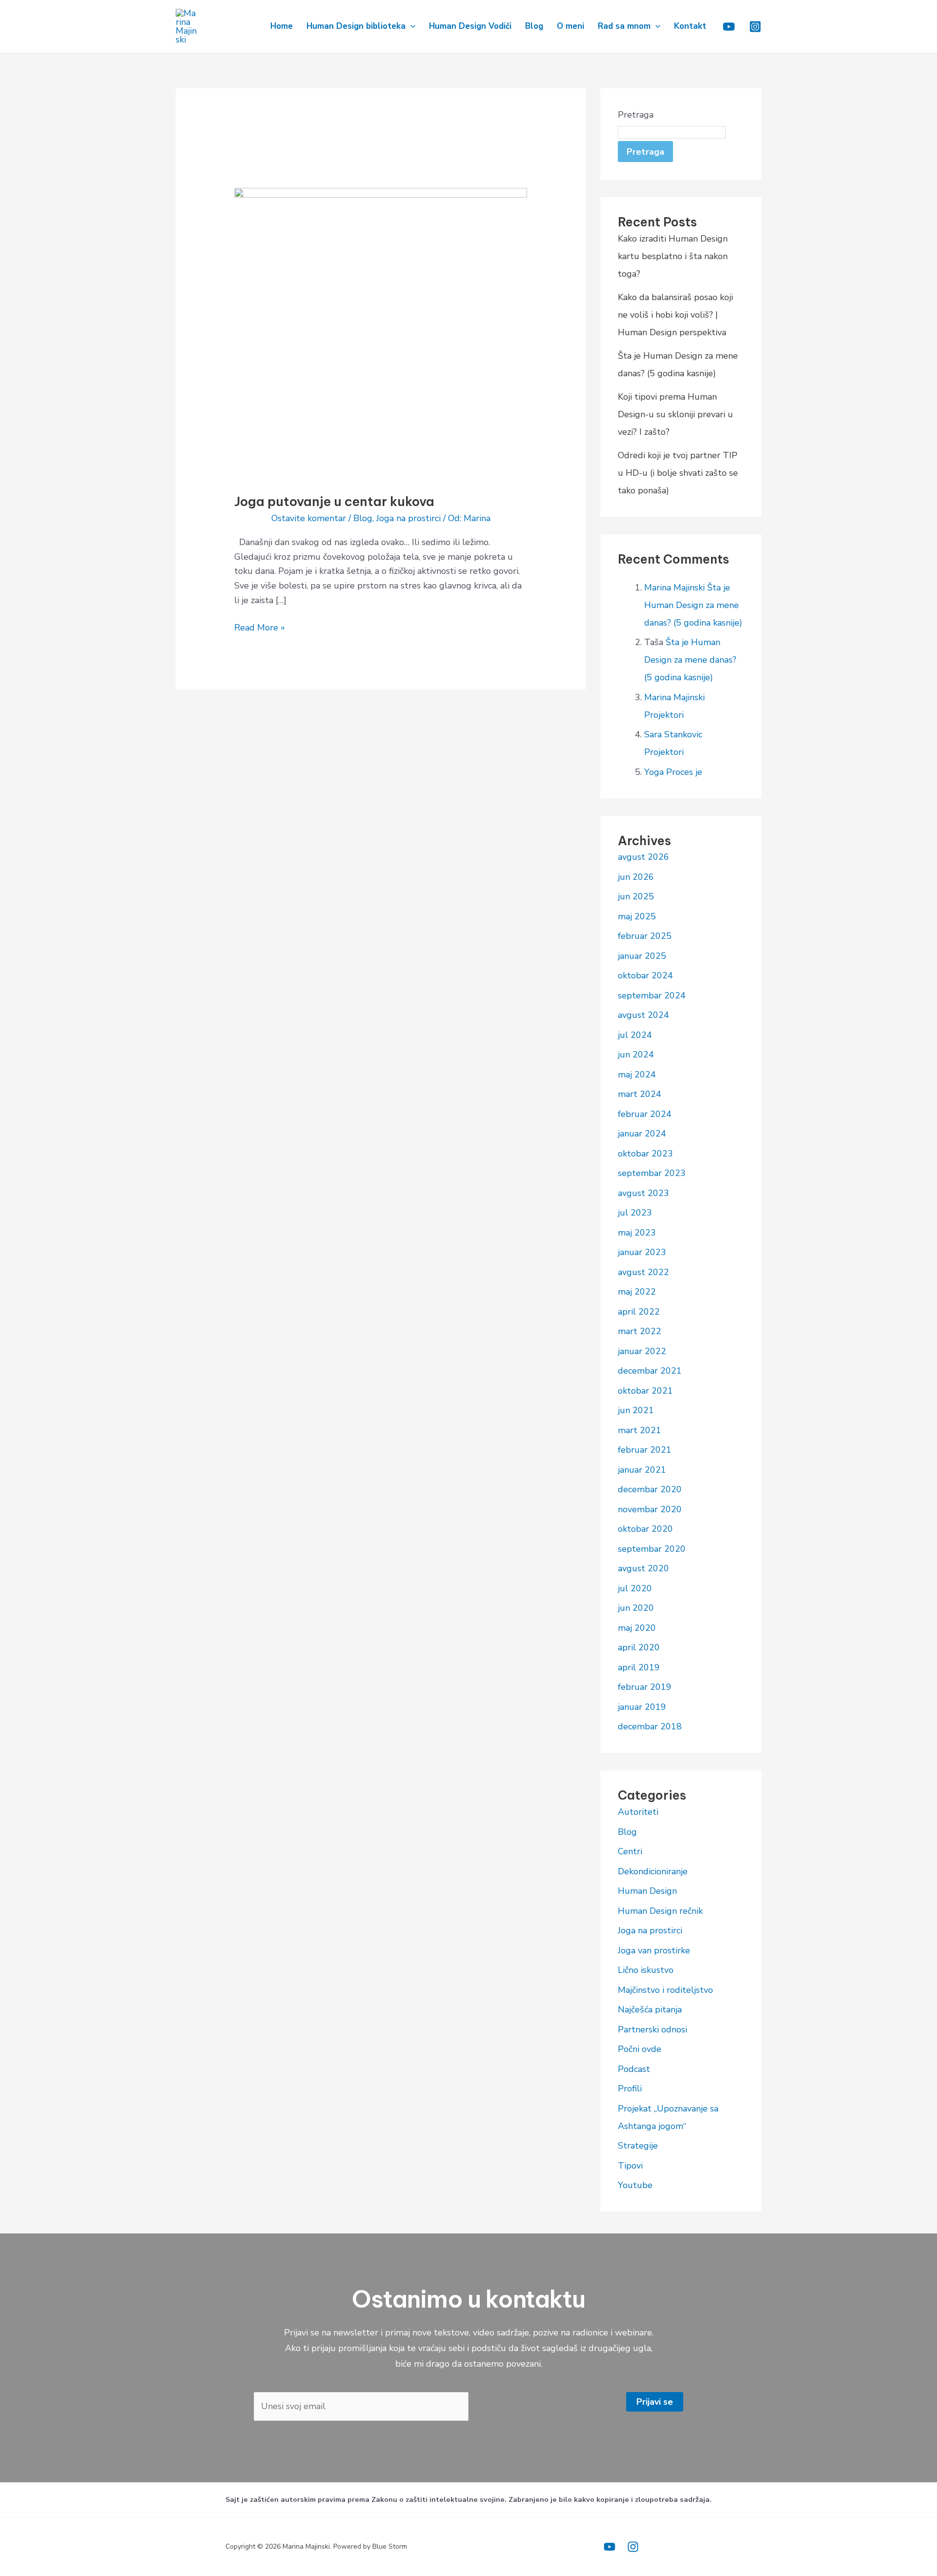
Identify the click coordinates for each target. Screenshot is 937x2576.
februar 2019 (645, 1687)
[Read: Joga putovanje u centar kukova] (381, 333)
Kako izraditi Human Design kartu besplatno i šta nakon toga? (673, 256)
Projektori (664, 715)
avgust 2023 (643, 1193)
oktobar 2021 (645, 1391)
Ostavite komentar (309, 518)
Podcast (634, 2069)
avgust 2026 (643, 857)
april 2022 (639, 1312)
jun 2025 (636, 896)
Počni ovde (640, 2049)
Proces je (684, 772)
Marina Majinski (674, 588)
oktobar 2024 (645, 975)
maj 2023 (637, 1233)
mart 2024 (640, 1094)
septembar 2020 (652, 1549)
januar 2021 (642, 1470)
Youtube (635, 2185)
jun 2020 (636, 1608)
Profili (630, 2089)
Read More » (260, 627)
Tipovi (630, 2166)
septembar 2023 (652, 1173)
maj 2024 (637, 1075)
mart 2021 (640, 1430)
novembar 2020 (650, 1509)
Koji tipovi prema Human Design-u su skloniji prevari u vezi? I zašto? (675, 414)
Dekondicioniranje (653, 1871)
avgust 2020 (643, 1568)
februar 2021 (645, 1450)
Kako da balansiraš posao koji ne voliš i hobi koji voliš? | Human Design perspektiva (675, 315)
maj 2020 (637, 1628)
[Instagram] (755, 27)
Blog (363, 518)
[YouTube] (610, 2547)
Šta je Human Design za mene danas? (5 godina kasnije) (693, 605)
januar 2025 (642, 956)
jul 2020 (635, 1588)
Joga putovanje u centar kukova (334, 501)
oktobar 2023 (645, 1154)
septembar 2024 (652, 995)
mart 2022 (640, 1331)
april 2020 (639, 1647)
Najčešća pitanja (650, 2009)
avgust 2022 (643, 1272)
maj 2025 (637, 916)
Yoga (654, 772)
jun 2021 (636, 1410)
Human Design (647, 1891)
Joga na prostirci (408, 518)
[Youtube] (729, 27)
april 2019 (639, 1667)
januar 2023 (642, 1252)
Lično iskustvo (646, 1970)
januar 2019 (642, 1707)
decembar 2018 (650, 1726)
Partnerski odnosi (652, 2029)
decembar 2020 (650, 1489)
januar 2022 (642, 1351)
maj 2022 (637, 1292)
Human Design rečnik (660, 1911)
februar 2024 (645, 1114)
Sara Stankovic (673, 734)
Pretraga (636, 115)
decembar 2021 (650, 1371)
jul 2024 (635, 1035)
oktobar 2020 (645, 1529)
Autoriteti (638, 1812)
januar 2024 (642, 1134)
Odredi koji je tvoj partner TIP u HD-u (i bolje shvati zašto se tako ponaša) (678, 473)
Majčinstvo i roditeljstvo (665, 1990)
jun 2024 (636, 1055)
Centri (630, 1851)
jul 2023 (635, 1213)
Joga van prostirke (654, 1950)
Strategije (638, 2146)
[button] (410, 26)
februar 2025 (645, 936)
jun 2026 (636, 877)
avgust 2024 (643, 1015)
